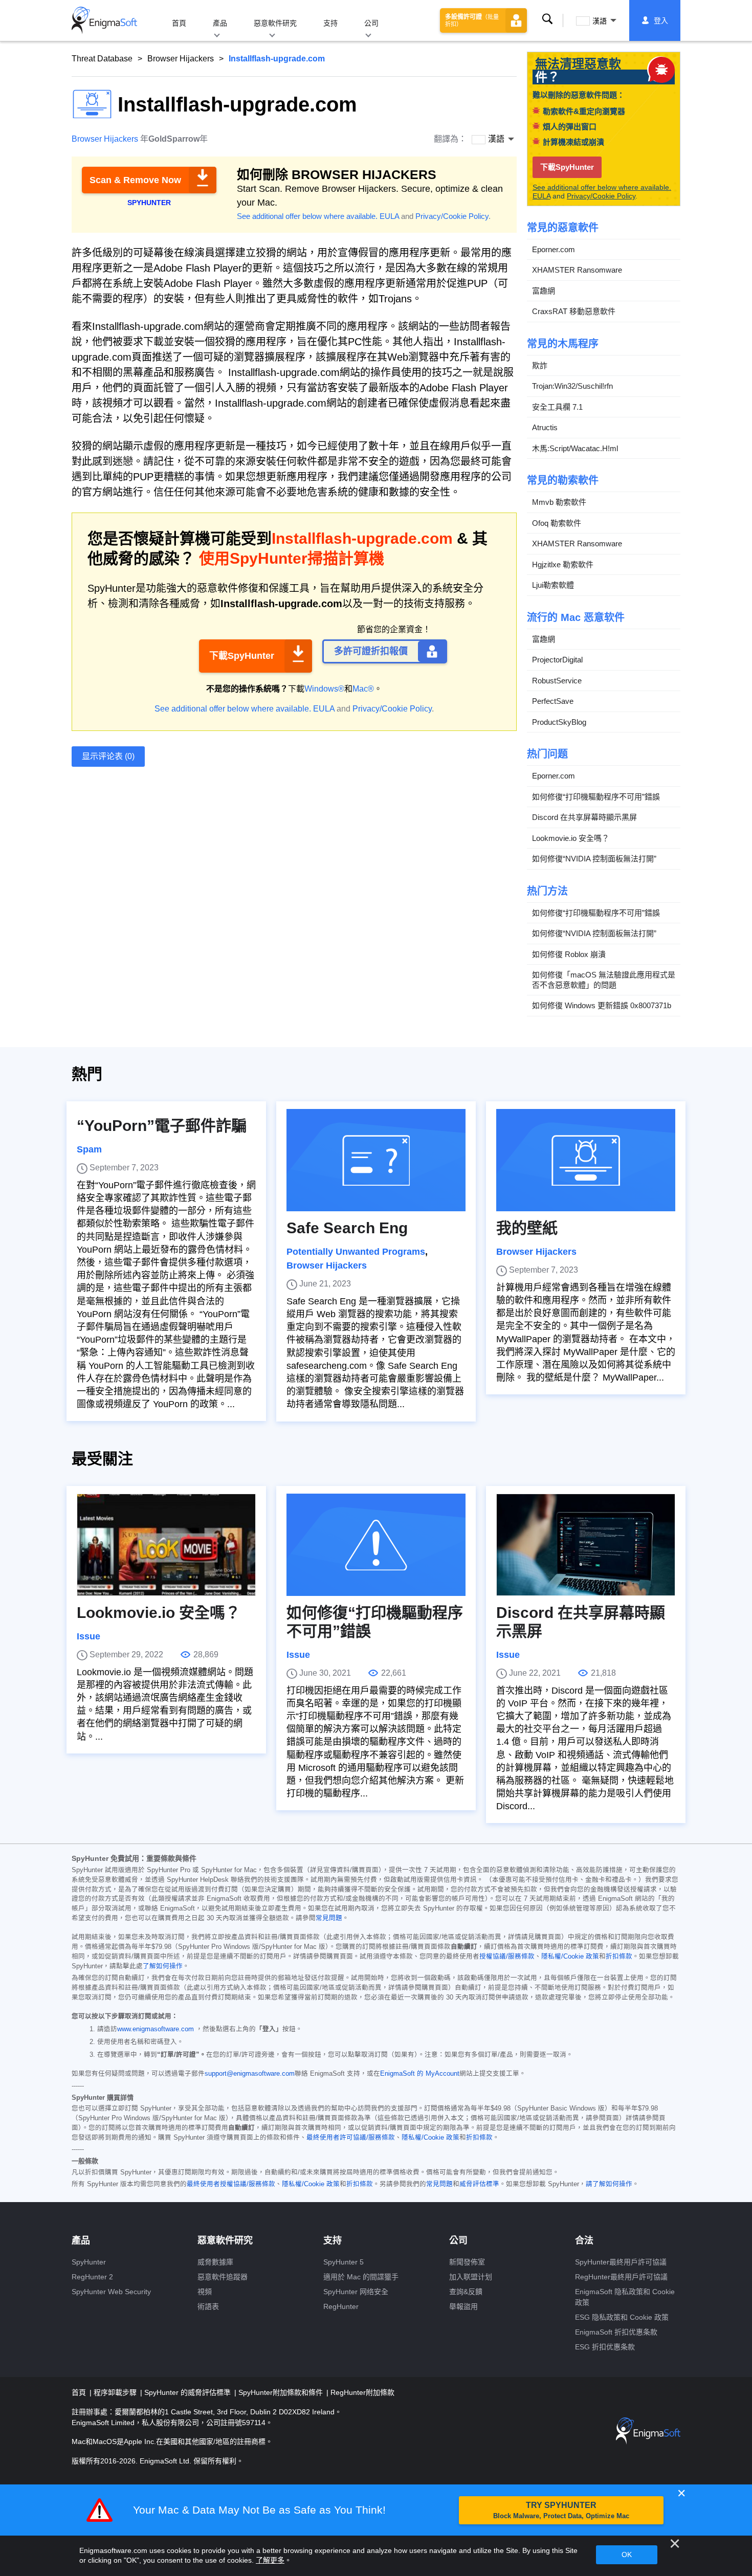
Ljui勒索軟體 (553, 585)
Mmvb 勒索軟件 (559, 502)
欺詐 (540, 365)
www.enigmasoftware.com (156, 2029)
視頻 (205, 2292)
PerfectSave (553, 701)
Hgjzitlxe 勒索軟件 (563, 564)
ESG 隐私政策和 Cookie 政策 (622, 2317)
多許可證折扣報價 (371, 651)
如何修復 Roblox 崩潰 (569, 954)
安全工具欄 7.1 (557, 407)
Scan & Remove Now (135, 180)
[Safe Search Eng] (376, 1160)
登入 (661, 20)
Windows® (324, 689)
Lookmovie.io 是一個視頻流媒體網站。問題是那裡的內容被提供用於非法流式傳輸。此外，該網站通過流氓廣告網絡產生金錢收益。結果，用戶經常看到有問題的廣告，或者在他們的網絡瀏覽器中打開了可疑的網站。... (165, 1704)
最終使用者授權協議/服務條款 (231, 2184)
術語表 (208, 2306)
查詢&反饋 (466, 2292)
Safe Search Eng (347, 1228)
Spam (89, 1149)
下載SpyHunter (242, 656)
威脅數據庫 (215, 2262)
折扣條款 (619, 1957)
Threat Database (102, 59)
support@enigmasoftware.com (250, 2074)
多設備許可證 (472, 20)
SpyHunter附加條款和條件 (282, 2392)
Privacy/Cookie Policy (452, 216)
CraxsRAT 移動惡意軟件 (574, 311)
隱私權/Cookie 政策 (570, 1957)
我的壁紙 (527, 1228)
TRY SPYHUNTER (561, 2510)
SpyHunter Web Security (111, 2292)
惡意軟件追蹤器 (223, 2277)
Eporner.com (554, 249)
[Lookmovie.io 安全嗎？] (166, 1545)
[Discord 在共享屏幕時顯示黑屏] (586, 1545)
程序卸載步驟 (116, 2392)
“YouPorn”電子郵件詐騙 (162, 1126)
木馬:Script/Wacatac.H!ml (575, 448)
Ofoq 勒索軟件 (557, 523)
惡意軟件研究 (275, 23)
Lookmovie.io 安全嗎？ (571, 838)
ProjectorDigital (557, 660)
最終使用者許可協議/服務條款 (351, 2138)
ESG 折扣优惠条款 (605, 2347)
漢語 (600, 21)
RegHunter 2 (92, 2277)
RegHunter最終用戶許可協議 (621, 2277)
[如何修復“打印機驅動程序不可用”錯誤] (376, 1545)
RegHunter (341, 2306)
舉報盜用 (463, 2306)
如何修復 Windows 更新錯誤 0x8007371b (602, 1005)
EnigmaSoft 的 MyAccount (420, 2074)
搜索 (547, 20)
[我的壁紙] (586, 1160)
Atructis (545, 427)
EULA (389, 216)
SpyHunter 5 (344, 2262)
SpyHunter (89, 2262)
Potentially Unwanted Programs (356, 1252)
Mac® (363, 689)
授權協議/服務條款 (507, 1957)
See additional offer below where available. (307, 216)
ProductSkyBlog (559, 722)
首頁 (179, 23)
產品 (220, 23)
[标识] (104, 20)
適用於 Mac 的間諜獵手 (361, 2277)
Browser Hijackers (181, 59)
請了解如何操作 (609, 2184)
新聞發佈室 (467, 2262)
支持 (330, 23)
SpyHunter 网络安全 (356, 2292)
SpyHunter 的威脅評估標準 (189, 2392)
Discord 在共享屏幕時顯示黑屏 (584, 817)
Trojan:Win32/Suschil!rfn (572, 386)
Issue (89, 1636)
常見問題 (329, 1918)
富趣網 (544, 291)
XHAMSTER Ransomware (577, 270)
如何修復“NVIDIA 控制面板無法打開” (594, 859)
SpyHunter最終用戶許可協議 (621, 2262)
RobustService (557, 681)
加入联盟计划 (471, 2277)
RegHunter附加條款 (362, 2392)
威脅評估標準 (479, 2184)
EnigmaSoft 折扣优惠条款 (616, 2332)
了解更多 (270, 2560)
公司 (371, 23)
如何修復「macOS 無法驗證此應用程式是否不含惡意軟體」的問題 (604, 980)
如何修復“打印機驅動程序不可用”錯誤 (596, 797)
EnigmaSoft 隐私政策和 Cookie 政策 (625, 2297)
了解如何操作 (163, 1966)
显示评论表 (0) (108, 756)
